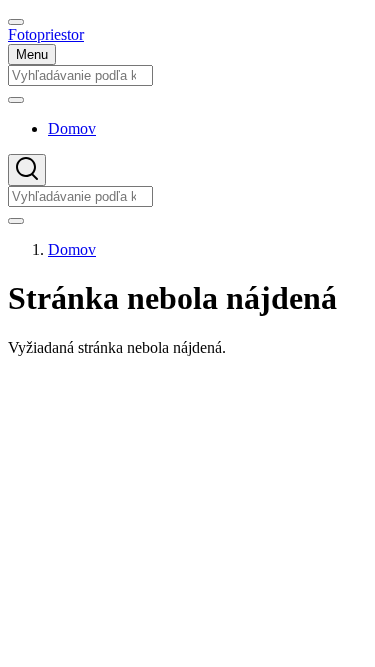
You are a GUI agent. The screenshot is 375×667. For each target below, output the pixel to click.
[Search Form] (27, 170)
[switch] (16, 22)
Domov (72, 249)
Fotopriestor (46, 34)
